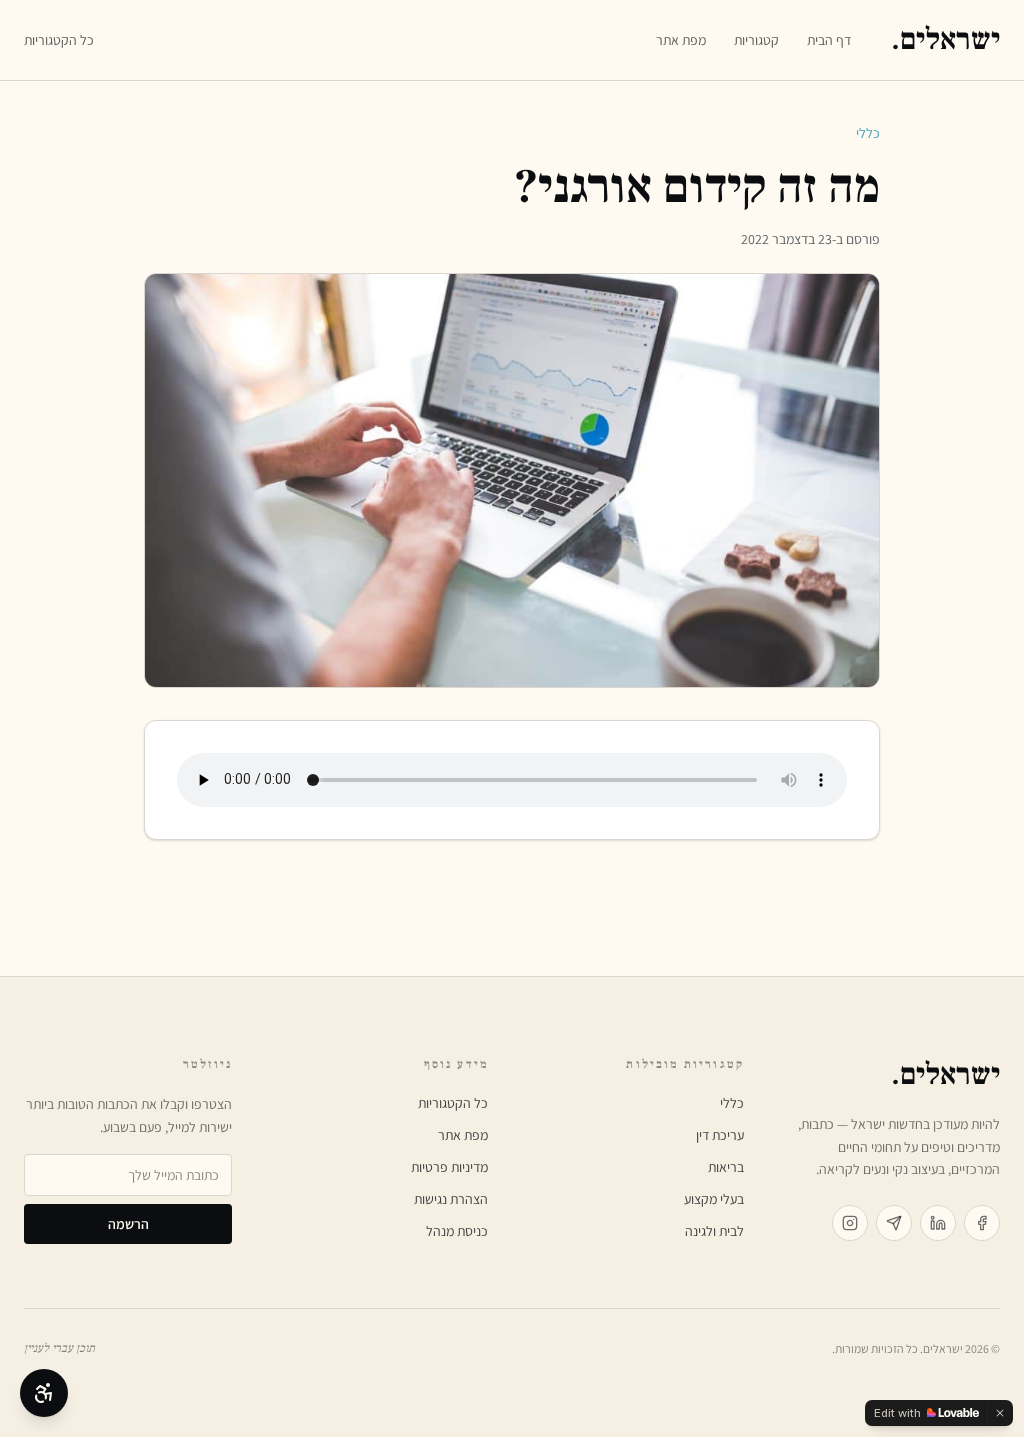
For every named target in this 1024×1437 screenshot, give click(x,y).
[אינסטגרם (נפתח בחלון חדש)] (850, 1223)
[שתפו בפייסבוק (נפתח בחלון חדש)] (982, 1223)
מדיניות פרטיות (449, 1167)
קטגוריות (756, 40)
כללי (868, 133)
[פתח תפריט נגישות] (44, 1393)
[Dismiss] (1000, 1413)
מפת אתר (681, 40)
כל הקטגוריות (59, 40)
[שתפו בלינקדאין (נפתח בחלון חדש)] (938, 1223)
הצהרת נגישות (451, 1199)
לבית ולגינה (714, 1231)
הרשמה (128, 1224)
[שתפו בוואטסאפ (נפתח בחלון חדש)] (894, 1223)
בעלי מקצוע (714, 1199)
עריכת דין (720, 1135)
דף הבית (829, 40)
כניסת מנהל (457, 1231)
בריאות (726, 1167)
